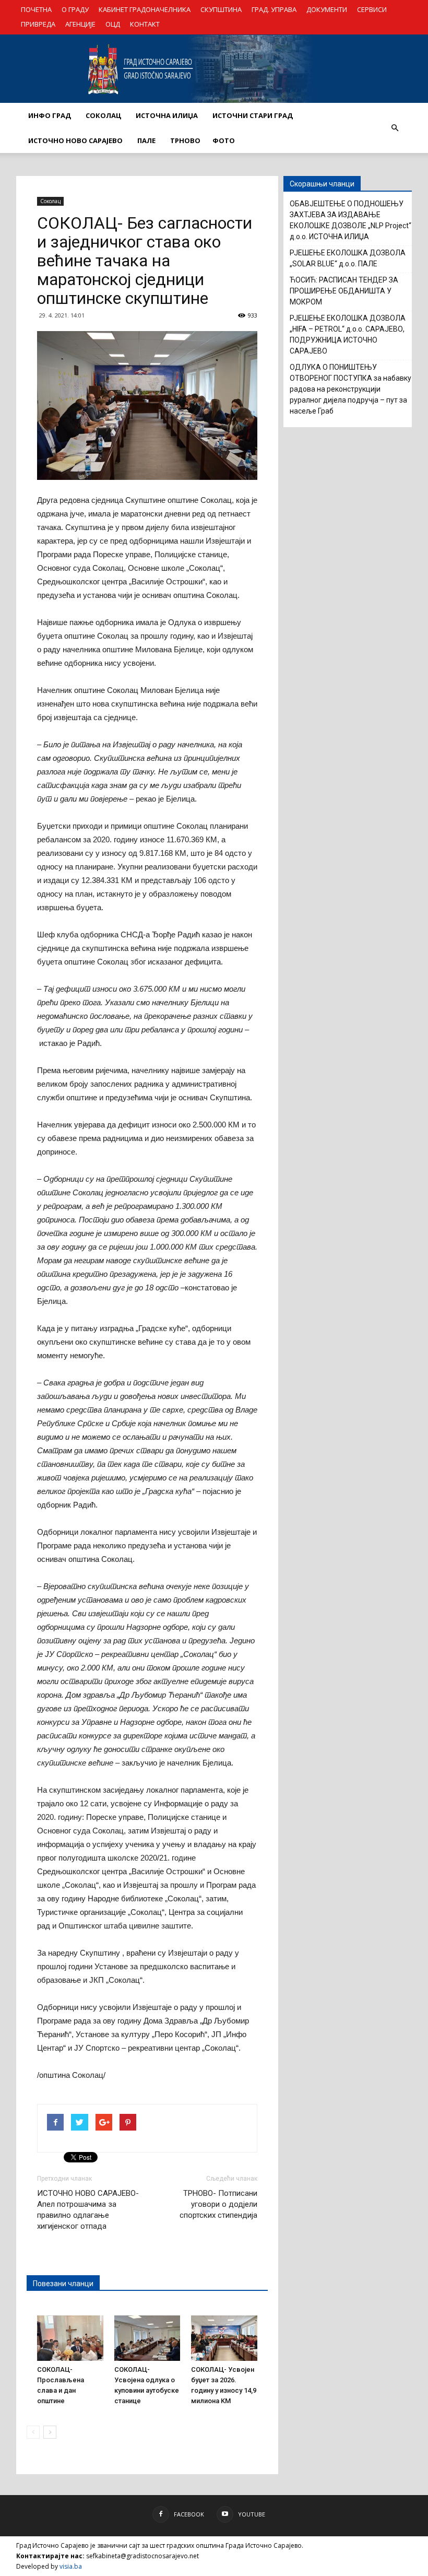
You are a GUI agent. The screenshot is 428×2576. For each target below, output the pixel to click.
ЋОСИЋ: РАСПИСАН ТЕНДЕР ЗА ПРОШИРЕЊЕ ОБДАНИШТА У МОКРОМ (344, 291)
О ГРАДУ (75, 9)
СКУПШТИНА (221, 9)
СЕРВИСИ (372, 9)
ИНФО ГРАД (50, 115)
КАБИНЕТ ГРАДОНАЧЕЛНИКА (145, 9)
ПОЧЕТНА (36, 9)
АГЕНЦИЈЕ (80, 24)
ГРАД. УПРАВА (274, 9)
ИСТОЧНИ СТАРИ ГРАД (253, 115)
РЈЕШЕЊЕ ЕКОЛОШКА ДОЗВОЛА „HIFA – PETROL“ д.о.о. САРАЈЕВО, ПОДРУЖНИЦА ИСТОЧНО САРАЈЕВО (348, 334)
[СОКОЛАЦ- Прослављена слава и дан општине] (70, 2338)
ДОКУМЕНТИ (327, 9)
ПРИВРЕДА (38, 24)
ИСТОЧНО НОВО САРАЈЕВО (75, 140)
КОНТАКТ (145, 24)
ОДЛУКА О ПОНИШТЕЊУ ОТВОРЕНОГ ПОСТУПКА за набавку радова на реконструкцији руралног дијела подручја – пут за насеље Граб (350, 389)
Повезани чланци (63, 2284)
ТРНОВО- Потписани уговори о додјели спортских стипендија (218, 2204)
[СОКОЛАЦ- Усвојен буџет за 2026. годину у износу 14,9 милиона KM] (224, 2338)
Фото (224, 140)
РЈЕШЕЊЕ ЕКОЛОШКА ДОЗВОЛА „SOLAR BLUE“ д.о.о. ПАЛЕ (348, 258)
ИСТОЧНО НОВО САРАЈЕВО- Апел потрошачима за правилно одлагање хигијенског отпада (88, 2210)
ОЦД (113, 24)
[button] (395, 128)
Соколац (50, 201)
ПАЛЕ (146, 140)
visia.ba (71, 2566)
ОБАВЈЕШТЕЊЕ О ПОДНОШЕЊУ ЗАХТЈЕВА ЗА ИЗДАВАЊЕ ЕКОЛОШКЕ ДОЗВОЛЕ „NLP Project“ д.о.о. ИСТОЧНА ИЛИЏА (350, 220)
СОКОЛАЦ (103, 115)
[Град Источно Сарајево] (214, 69)
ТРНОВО (185, 140)
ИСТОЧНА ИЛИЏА (167, 115)
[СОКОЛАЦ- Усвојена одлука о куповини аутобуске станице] (147, 2338)
